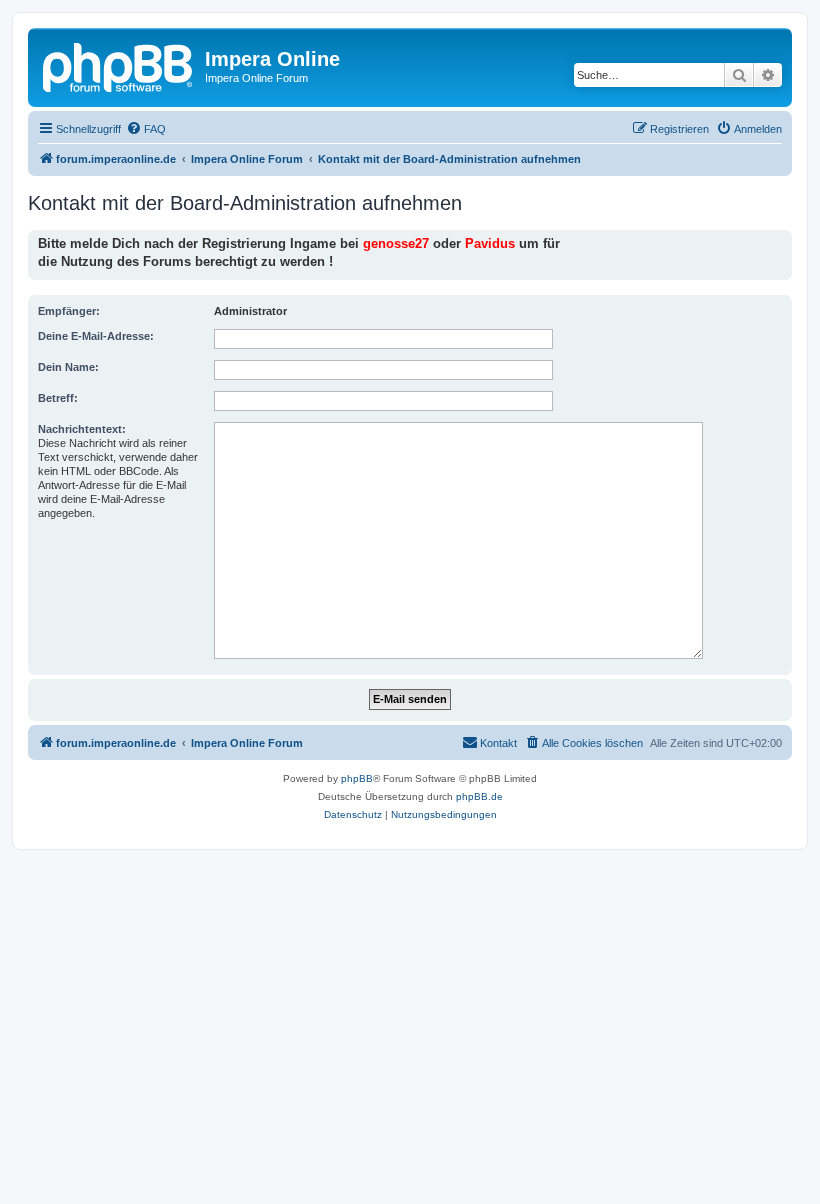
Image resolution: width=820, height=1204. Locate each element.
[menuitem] (146, 129)
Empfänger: (69, 311)
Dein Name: (68, 367)
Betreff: (58, 398)
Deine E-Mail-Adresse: (96, 336)
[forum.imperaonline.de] (119, 65)
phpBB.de (479, 796)
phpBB (357, 778)
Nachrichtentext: (82, 429)
